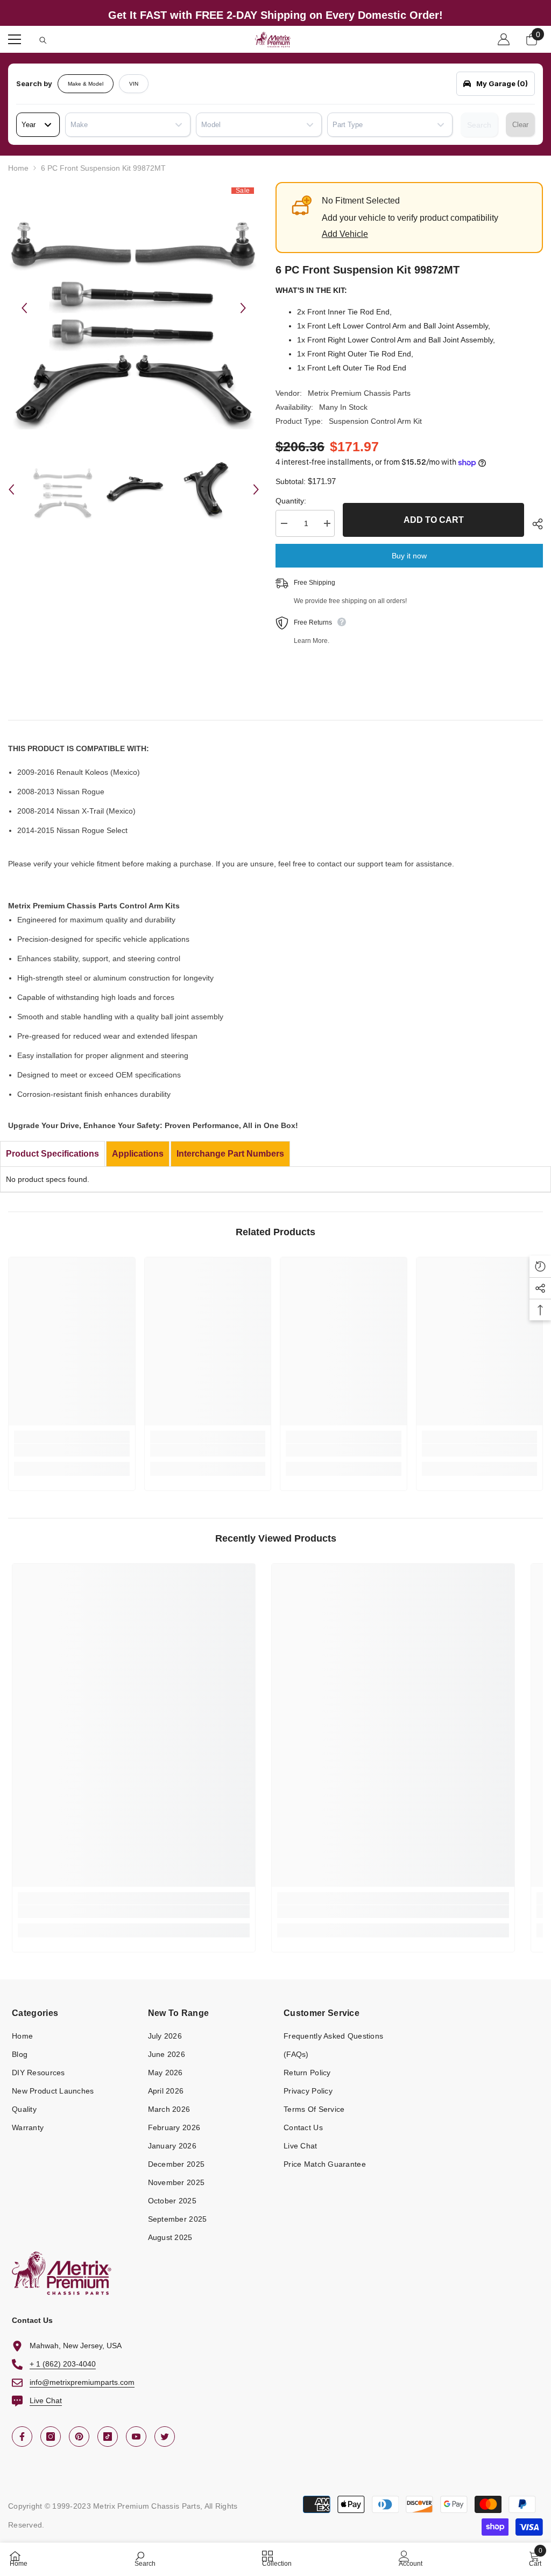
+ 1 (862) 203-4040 (63, 2364)
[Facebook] (22, 2437)
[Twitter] (165, 2437)
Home (18, 168)
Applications (138, 1154)
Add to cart (434, 520)
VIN (134, 84)
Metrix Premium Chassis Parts (359, 393)
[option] (134, 308)
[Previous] (24, 308)
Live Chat (46, 2400)
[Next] (243, 308)
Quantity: (291, 501)
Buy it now (409, 556)
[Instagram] (51, 2437)
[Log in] (504, 39)
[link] (72, 1450)
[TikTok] (108, 2437)
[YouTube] (136, 2437)
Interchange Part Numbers (230, 1154)
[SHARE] (534, 524)
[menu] (15, 39)
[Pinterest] (79, 2437)
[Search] (43, 40)
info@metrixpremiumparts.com (82, 2382)
